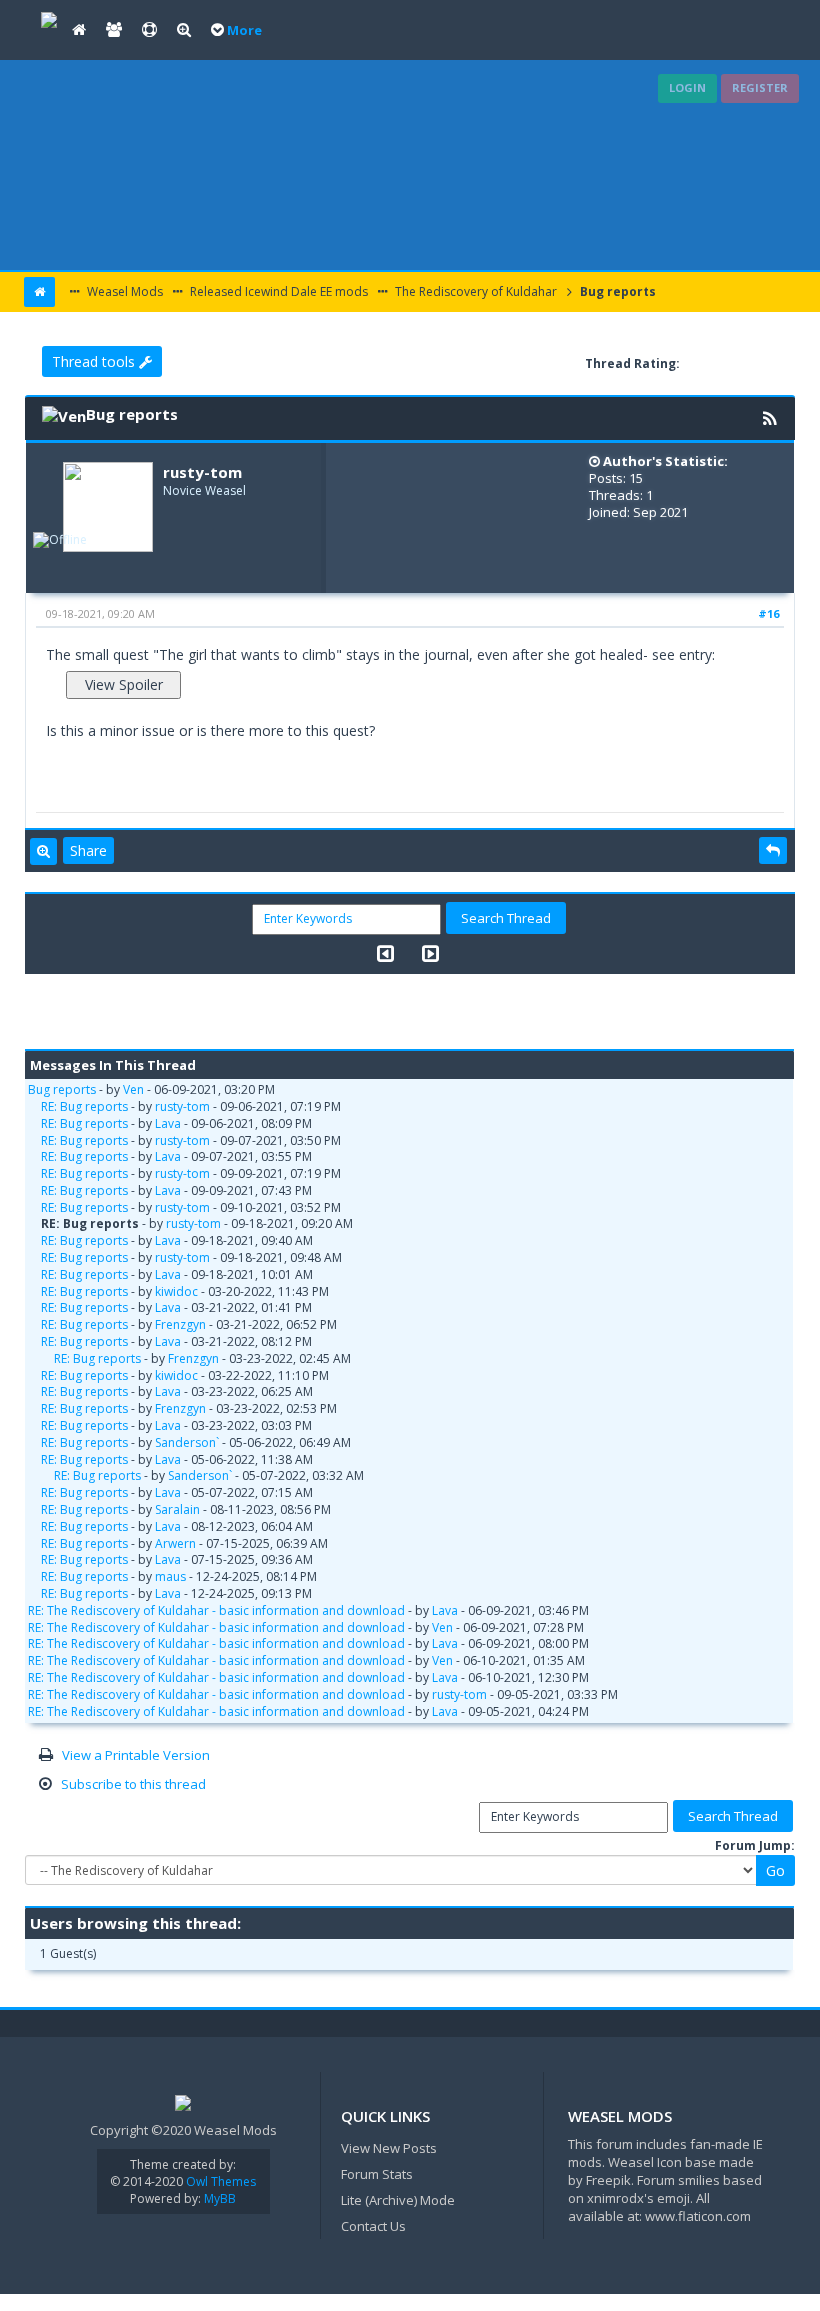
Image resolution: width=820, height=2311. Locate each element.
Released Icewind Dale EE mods (277, 291)
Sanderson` (187, 1442)
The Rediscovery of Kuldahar (474, 291)
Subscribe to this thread (133, 1784)
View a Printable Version (136, 1755)
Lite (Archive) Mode (398, 2200)
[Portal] (79, 30)
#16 (768, 613)
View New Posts (389, 2148)
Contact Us (373, 2226)
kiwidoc (176, 1291)
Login (687, 87)
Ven (133, 1089)
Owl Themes (219, 2181)
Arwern (175, 1543)
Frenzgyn (180, 1324)
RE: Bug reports (84, 1106)
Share (88, 850)
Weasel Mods (123, 291)
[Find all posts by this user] (43, 852)
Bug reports (616, 291)
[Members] (114, 30)
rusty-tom (202, 472)
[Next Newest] (430, 953)
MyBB (220, 2198)
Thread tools (95, 361)
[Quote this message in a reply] (773, 851)
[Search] (184, 30)
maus (170, 1576)
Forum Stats (377, 2174)
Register (760, 87)
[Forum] (49, 18)
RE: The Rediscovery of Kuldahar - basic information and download (216, 1610)
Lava (168, 1123)
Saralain (177, 1509)
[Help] (149, 30)
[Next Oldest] (385, 953)
